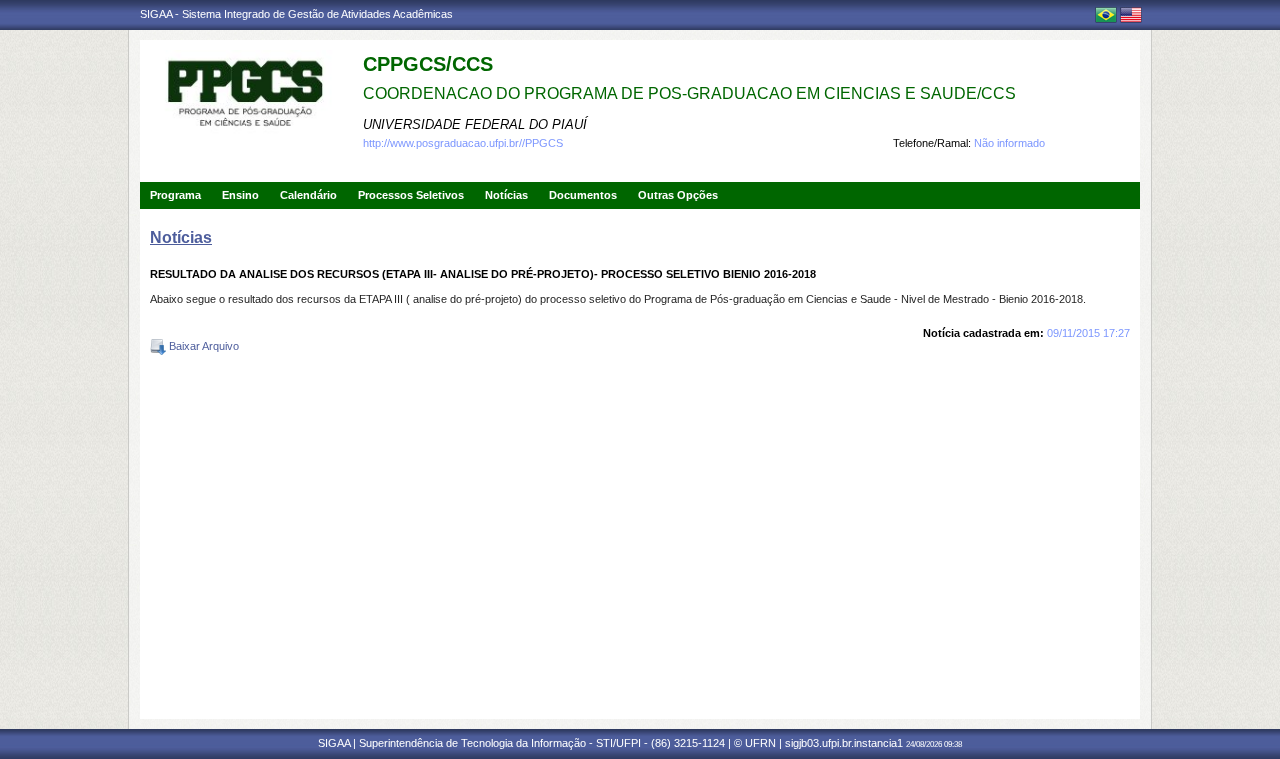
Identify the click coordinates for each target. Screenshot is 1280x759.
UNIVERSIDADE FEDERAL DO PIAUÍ (475, 124)
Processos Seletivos (411, 195)
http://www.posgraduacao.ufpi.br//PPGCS (463, 143)
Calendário (308, 195)
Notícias (506, 195)
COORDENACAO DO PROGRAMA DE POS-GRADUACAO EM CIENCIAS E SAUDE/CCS (689, 93)
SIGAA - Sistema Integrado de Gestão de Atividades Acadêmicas (296, 14)
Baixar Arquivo (202, 346)
